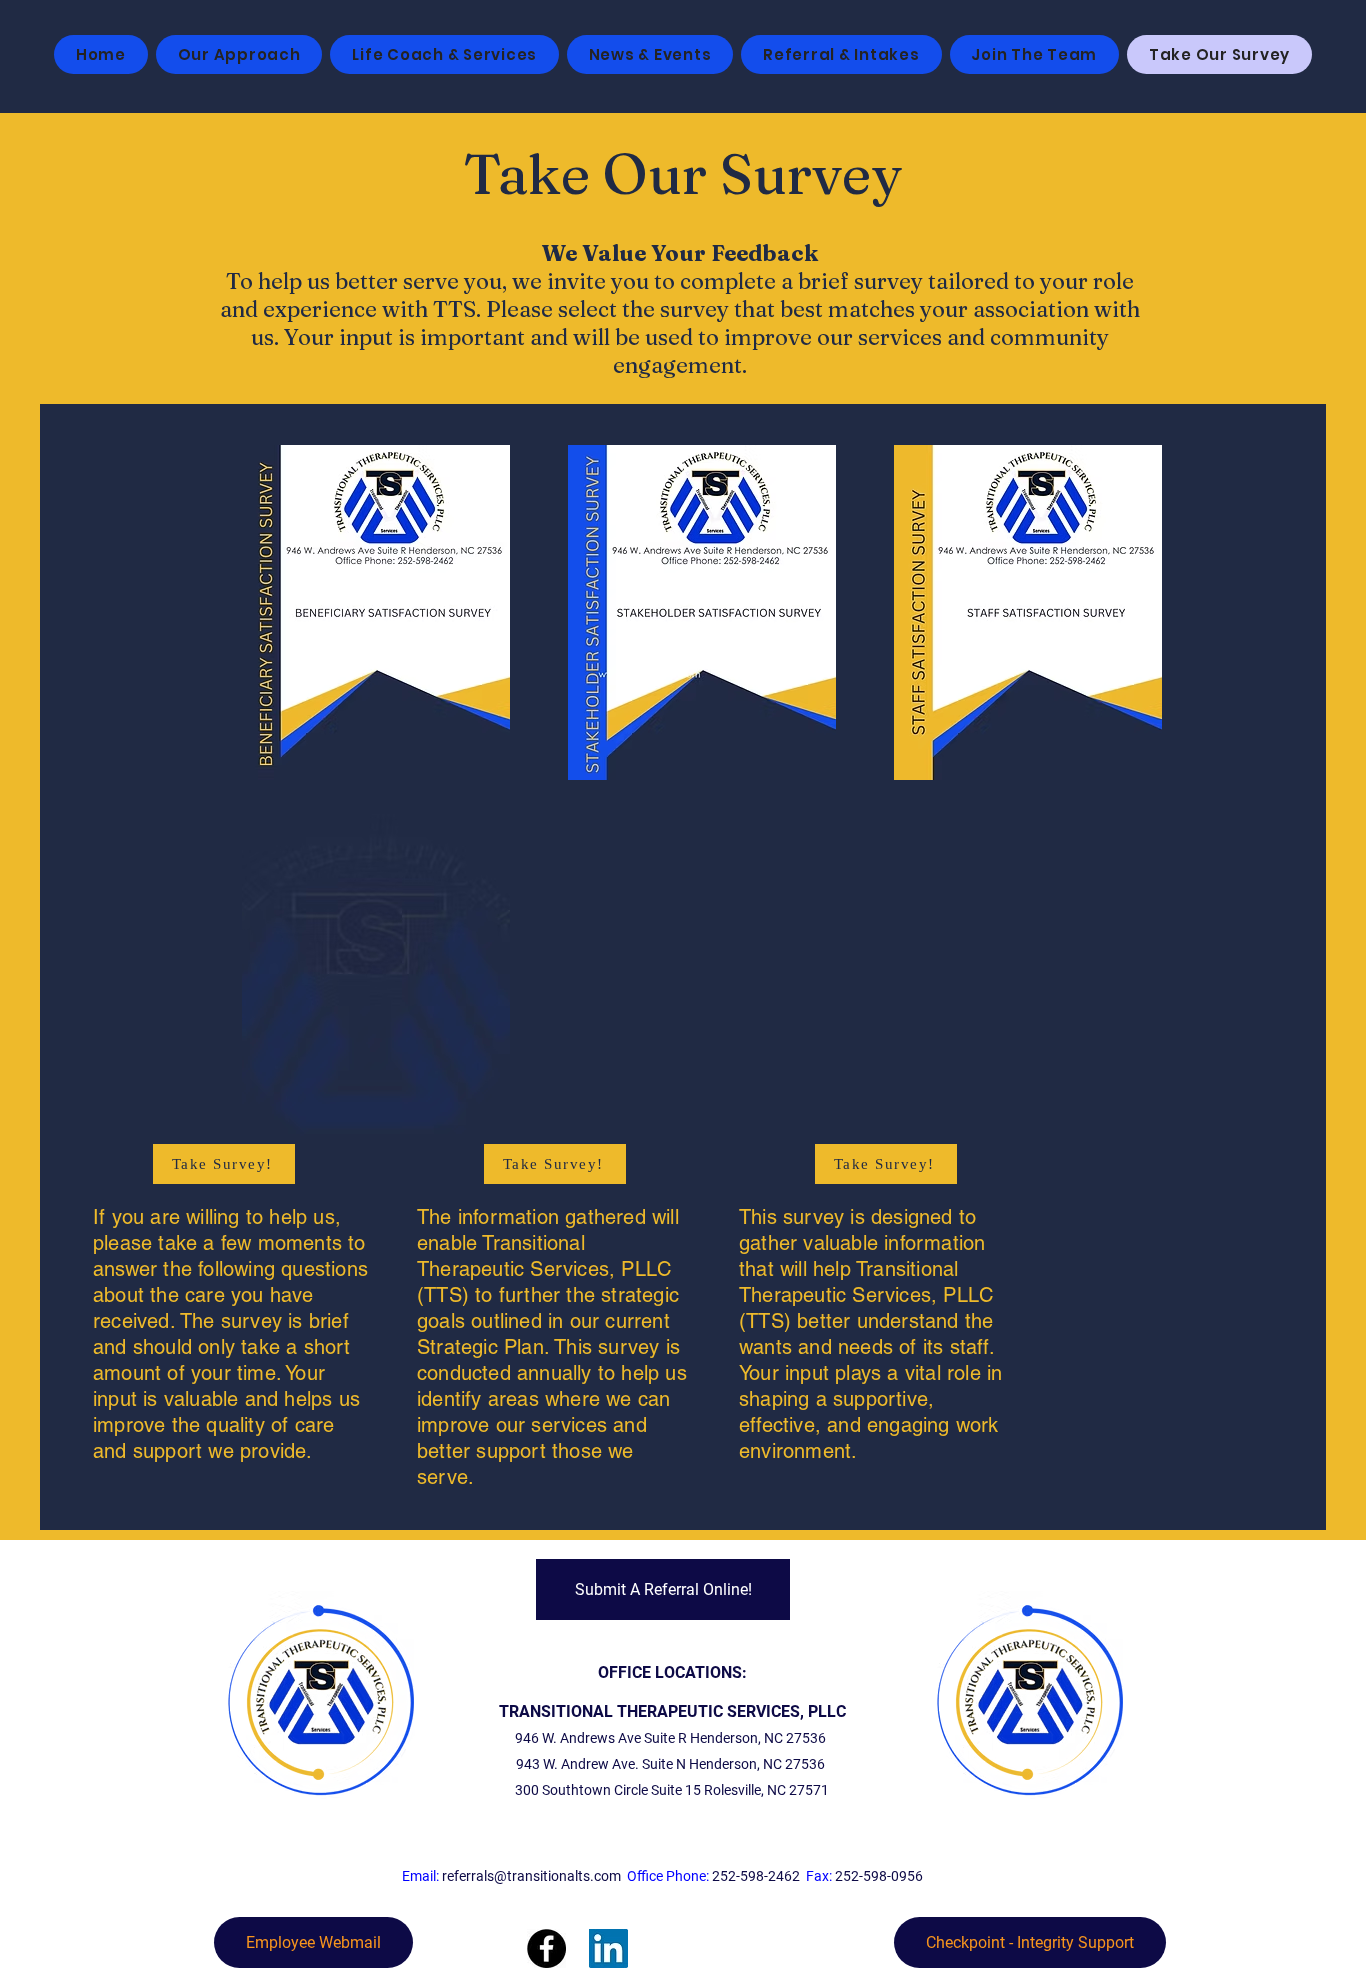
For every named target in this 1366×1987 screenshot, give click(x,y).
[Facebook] (546, 1948)
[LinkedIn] (608, 1948)
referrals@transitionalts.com (531, 1876)
